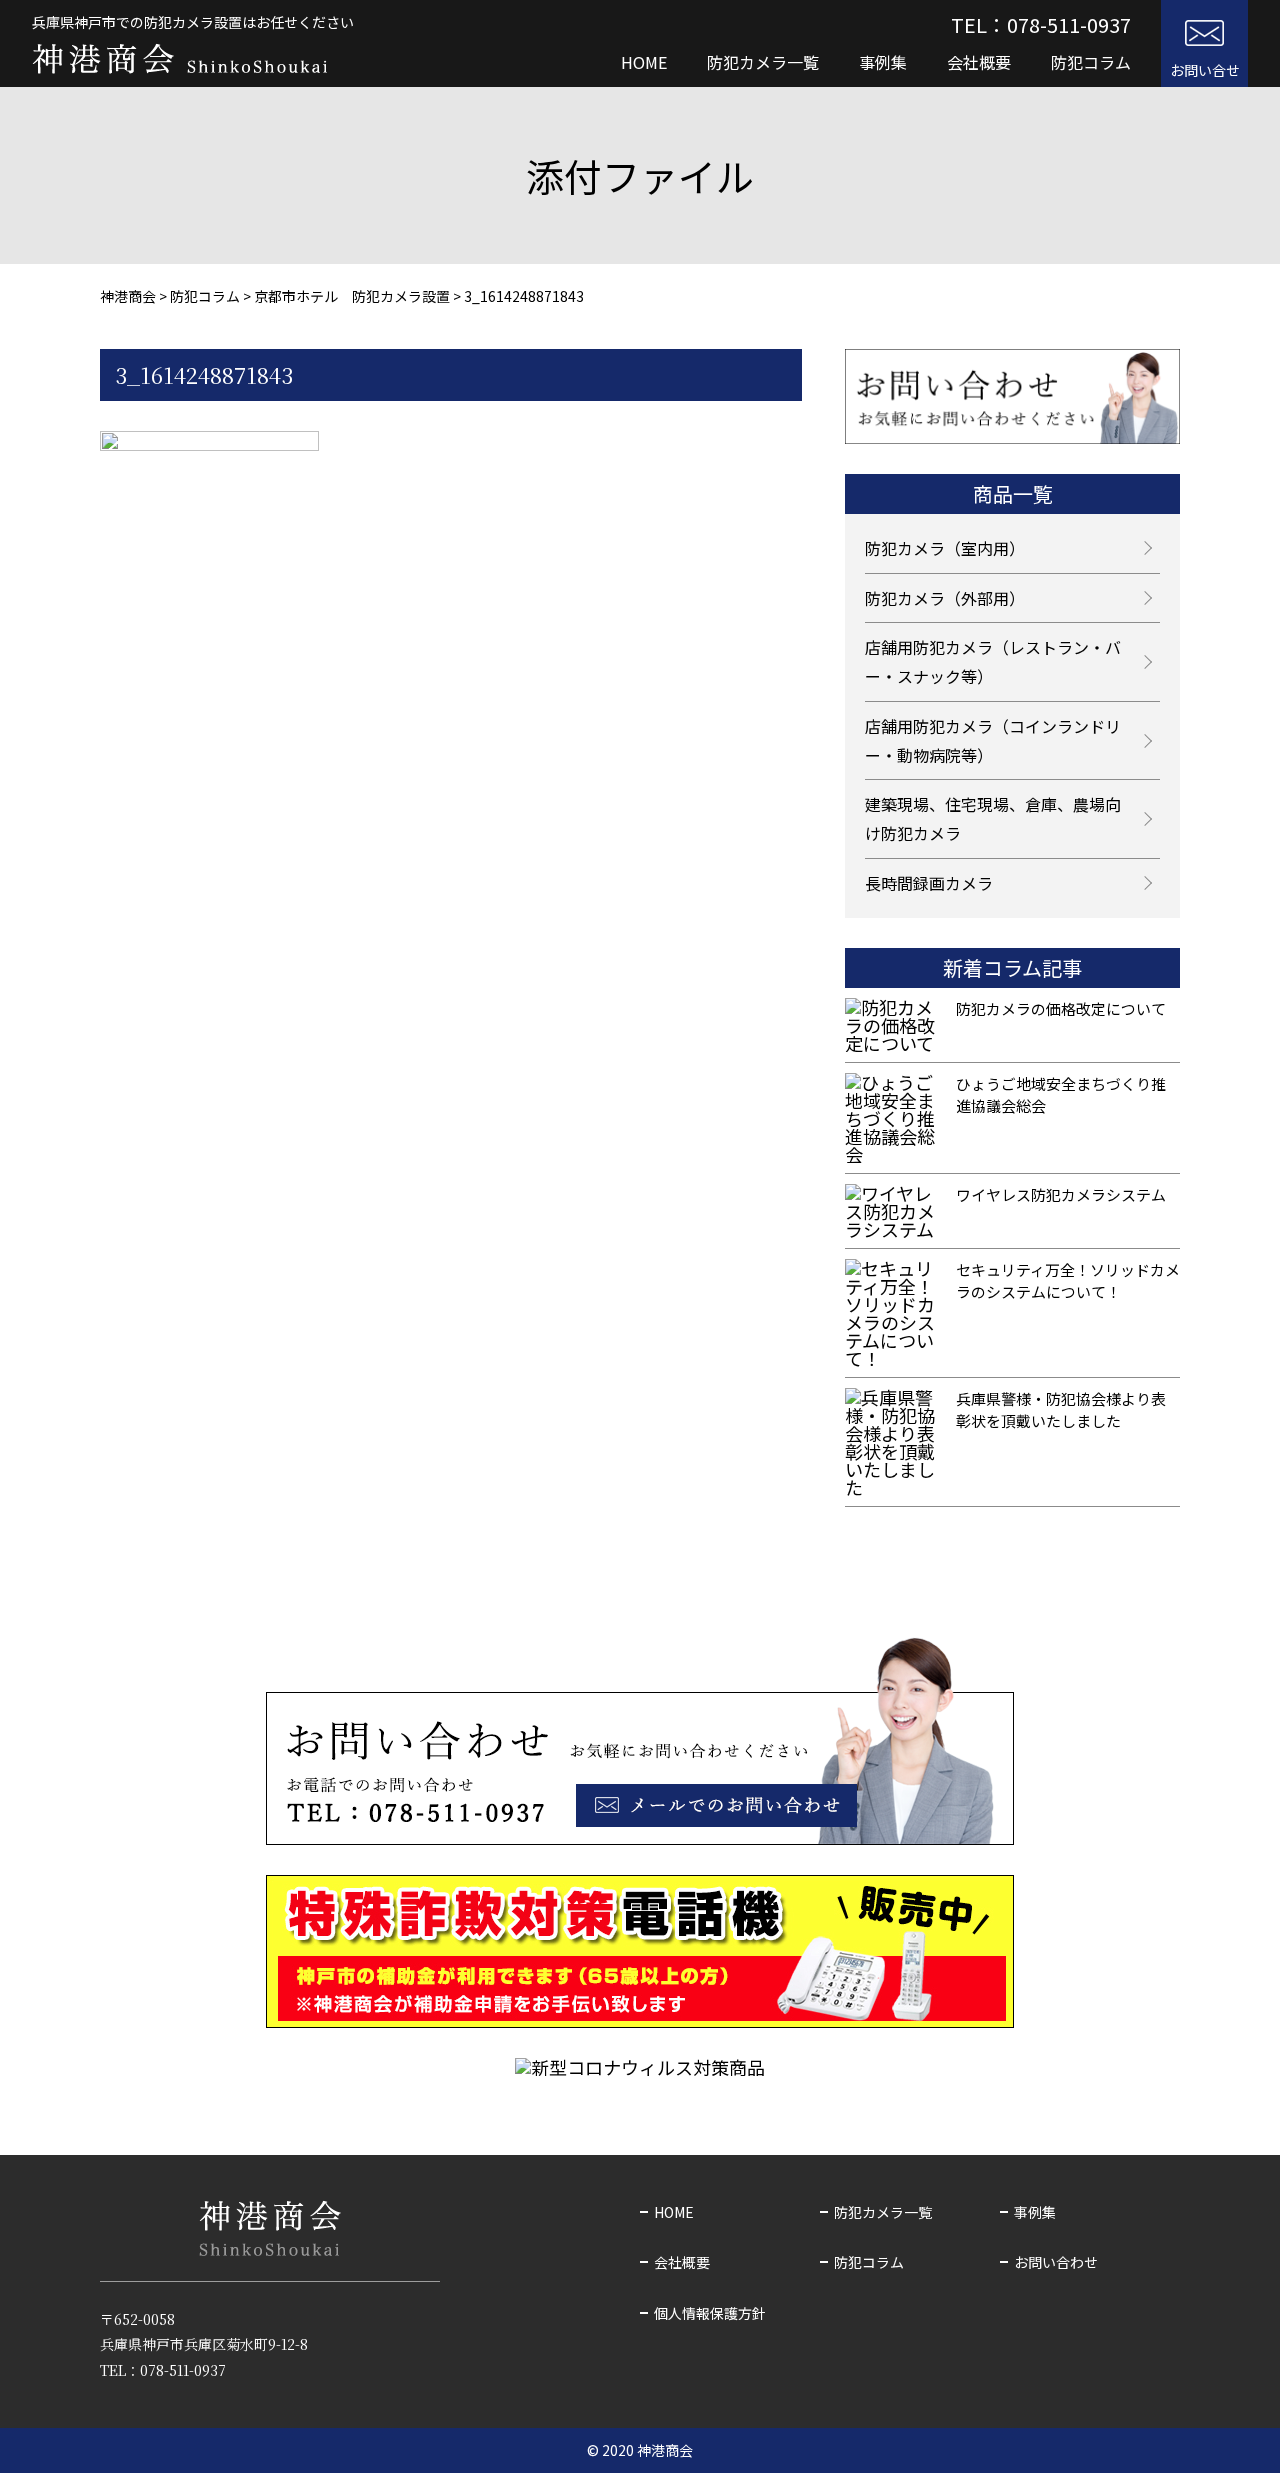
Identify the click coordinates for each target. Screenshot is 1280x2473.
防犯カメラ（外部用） (945, 598)
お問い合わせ (1056, 2262)
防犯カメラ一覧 (763, 62)
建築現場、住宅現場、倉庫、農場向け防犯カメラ (993, 818)
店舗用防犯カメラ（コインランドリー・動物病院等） (993, 740)
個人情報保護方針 (710, 2313)
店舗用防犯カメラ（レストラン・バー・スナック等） (993, 661)
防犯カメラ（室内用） (945, 548)
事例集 (883, 62)
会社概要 (979, 62)
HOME (644, 62)
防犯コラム (1091, 62)
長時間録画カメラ (929, 883)
